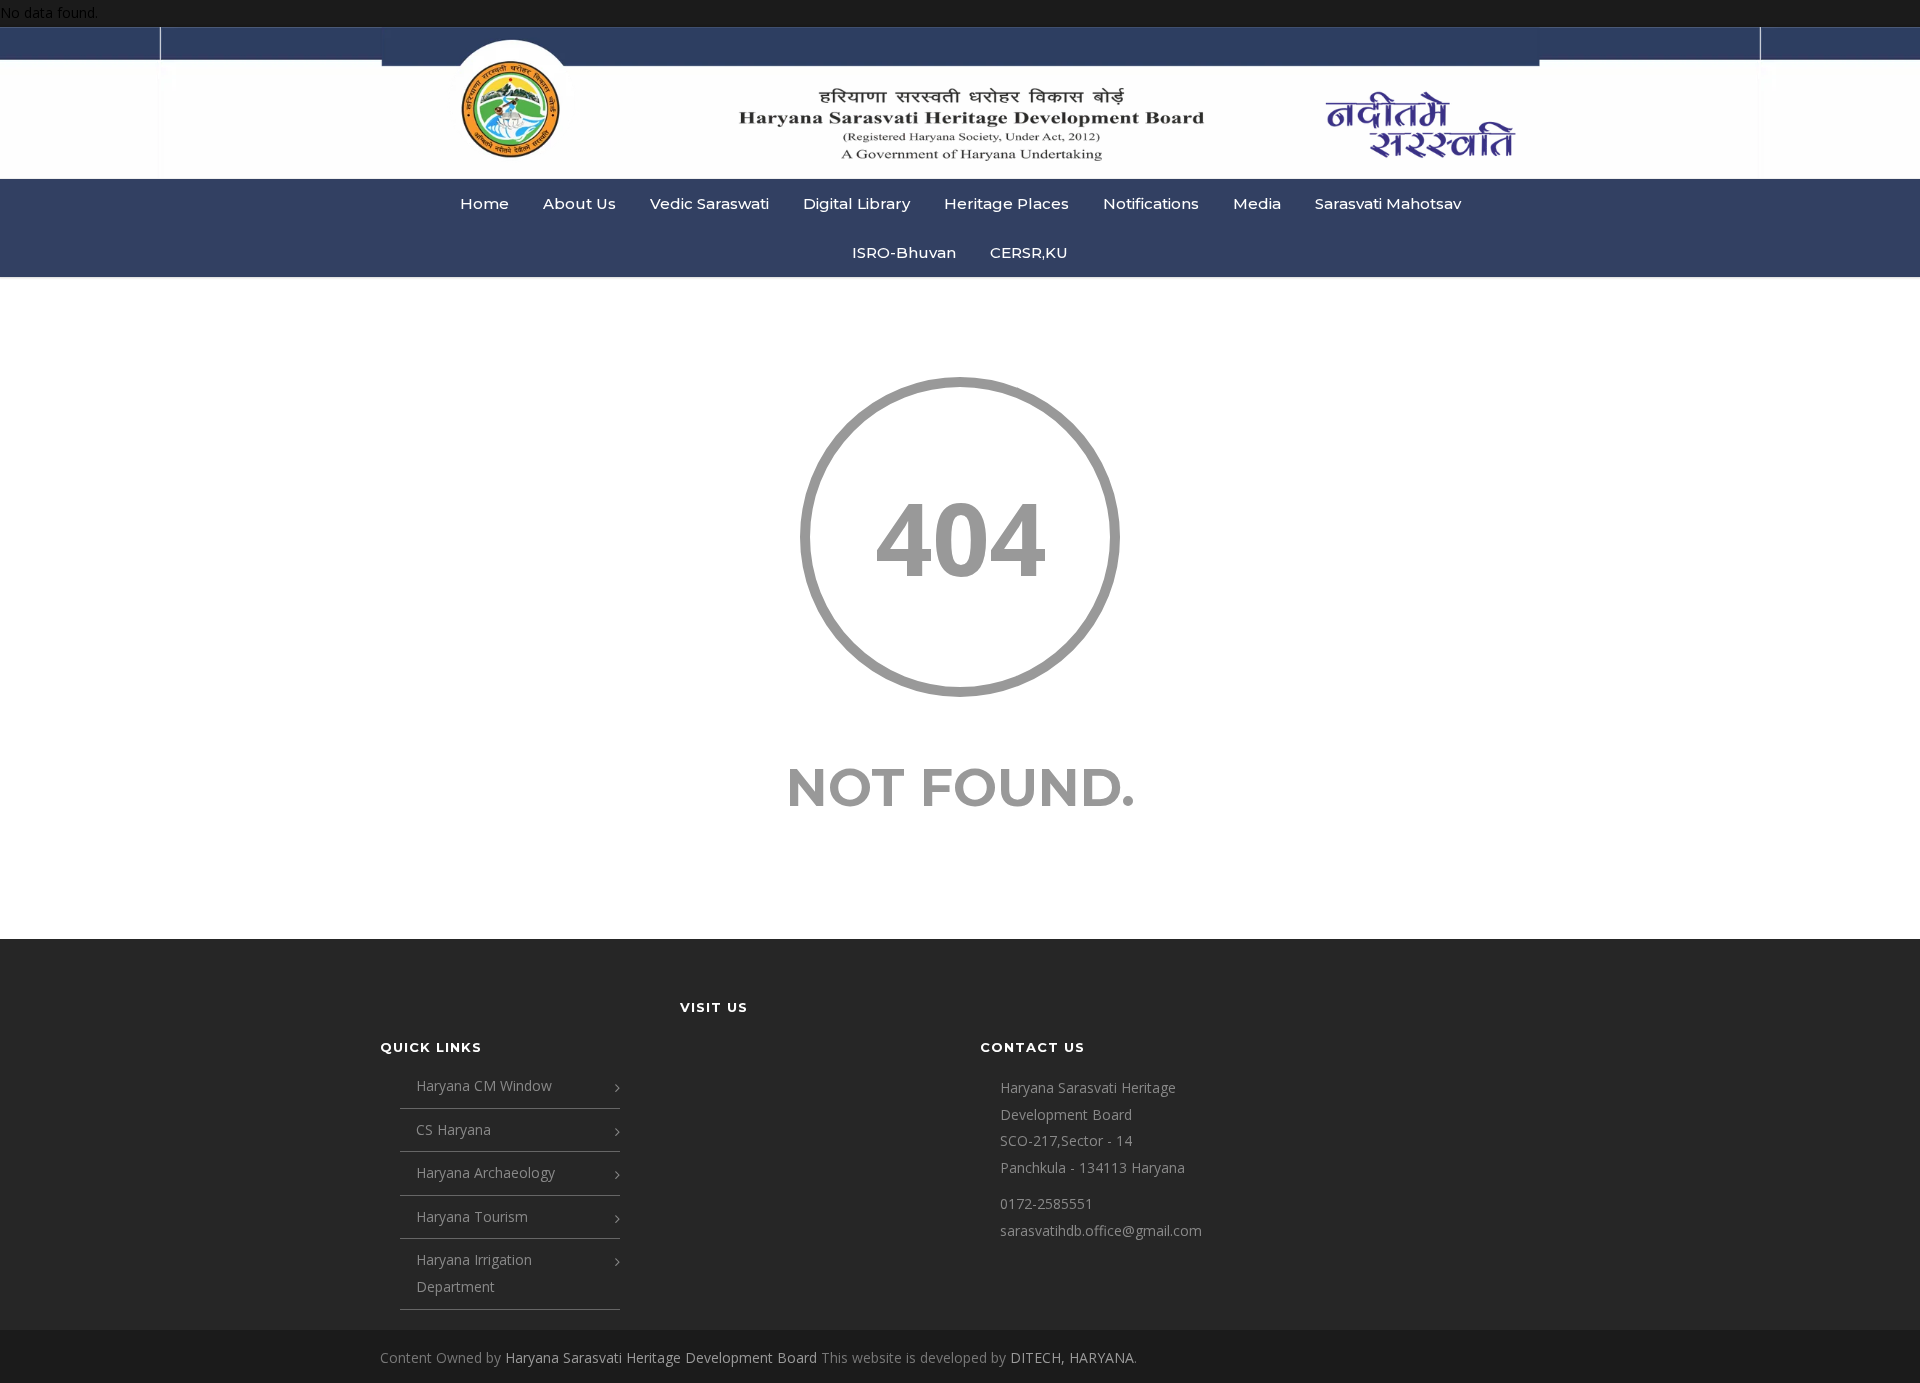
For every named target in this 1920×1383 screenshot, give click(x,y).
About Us (579, 203)
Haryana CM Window (484, 1085)
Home (484, 203)
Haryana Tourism (472, 1216)
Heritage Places (1006, 203)
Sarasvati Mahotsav (1388, 203)
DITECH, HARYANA (1072, 1357)
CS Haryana (453, 1129)
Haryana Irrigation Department (474, 1273)
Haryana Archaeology (485, 1172)
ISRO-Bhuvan (904, 252)
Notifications (1151, 203)
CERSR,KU (1029, 252)
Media (1257, 203)
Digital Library (856, 203)
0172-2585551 (1046, 1203)
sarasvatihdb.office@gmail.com (1101, 1230)
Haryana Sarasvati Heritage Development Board (663, 1357)
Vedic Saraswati (709, 203)
